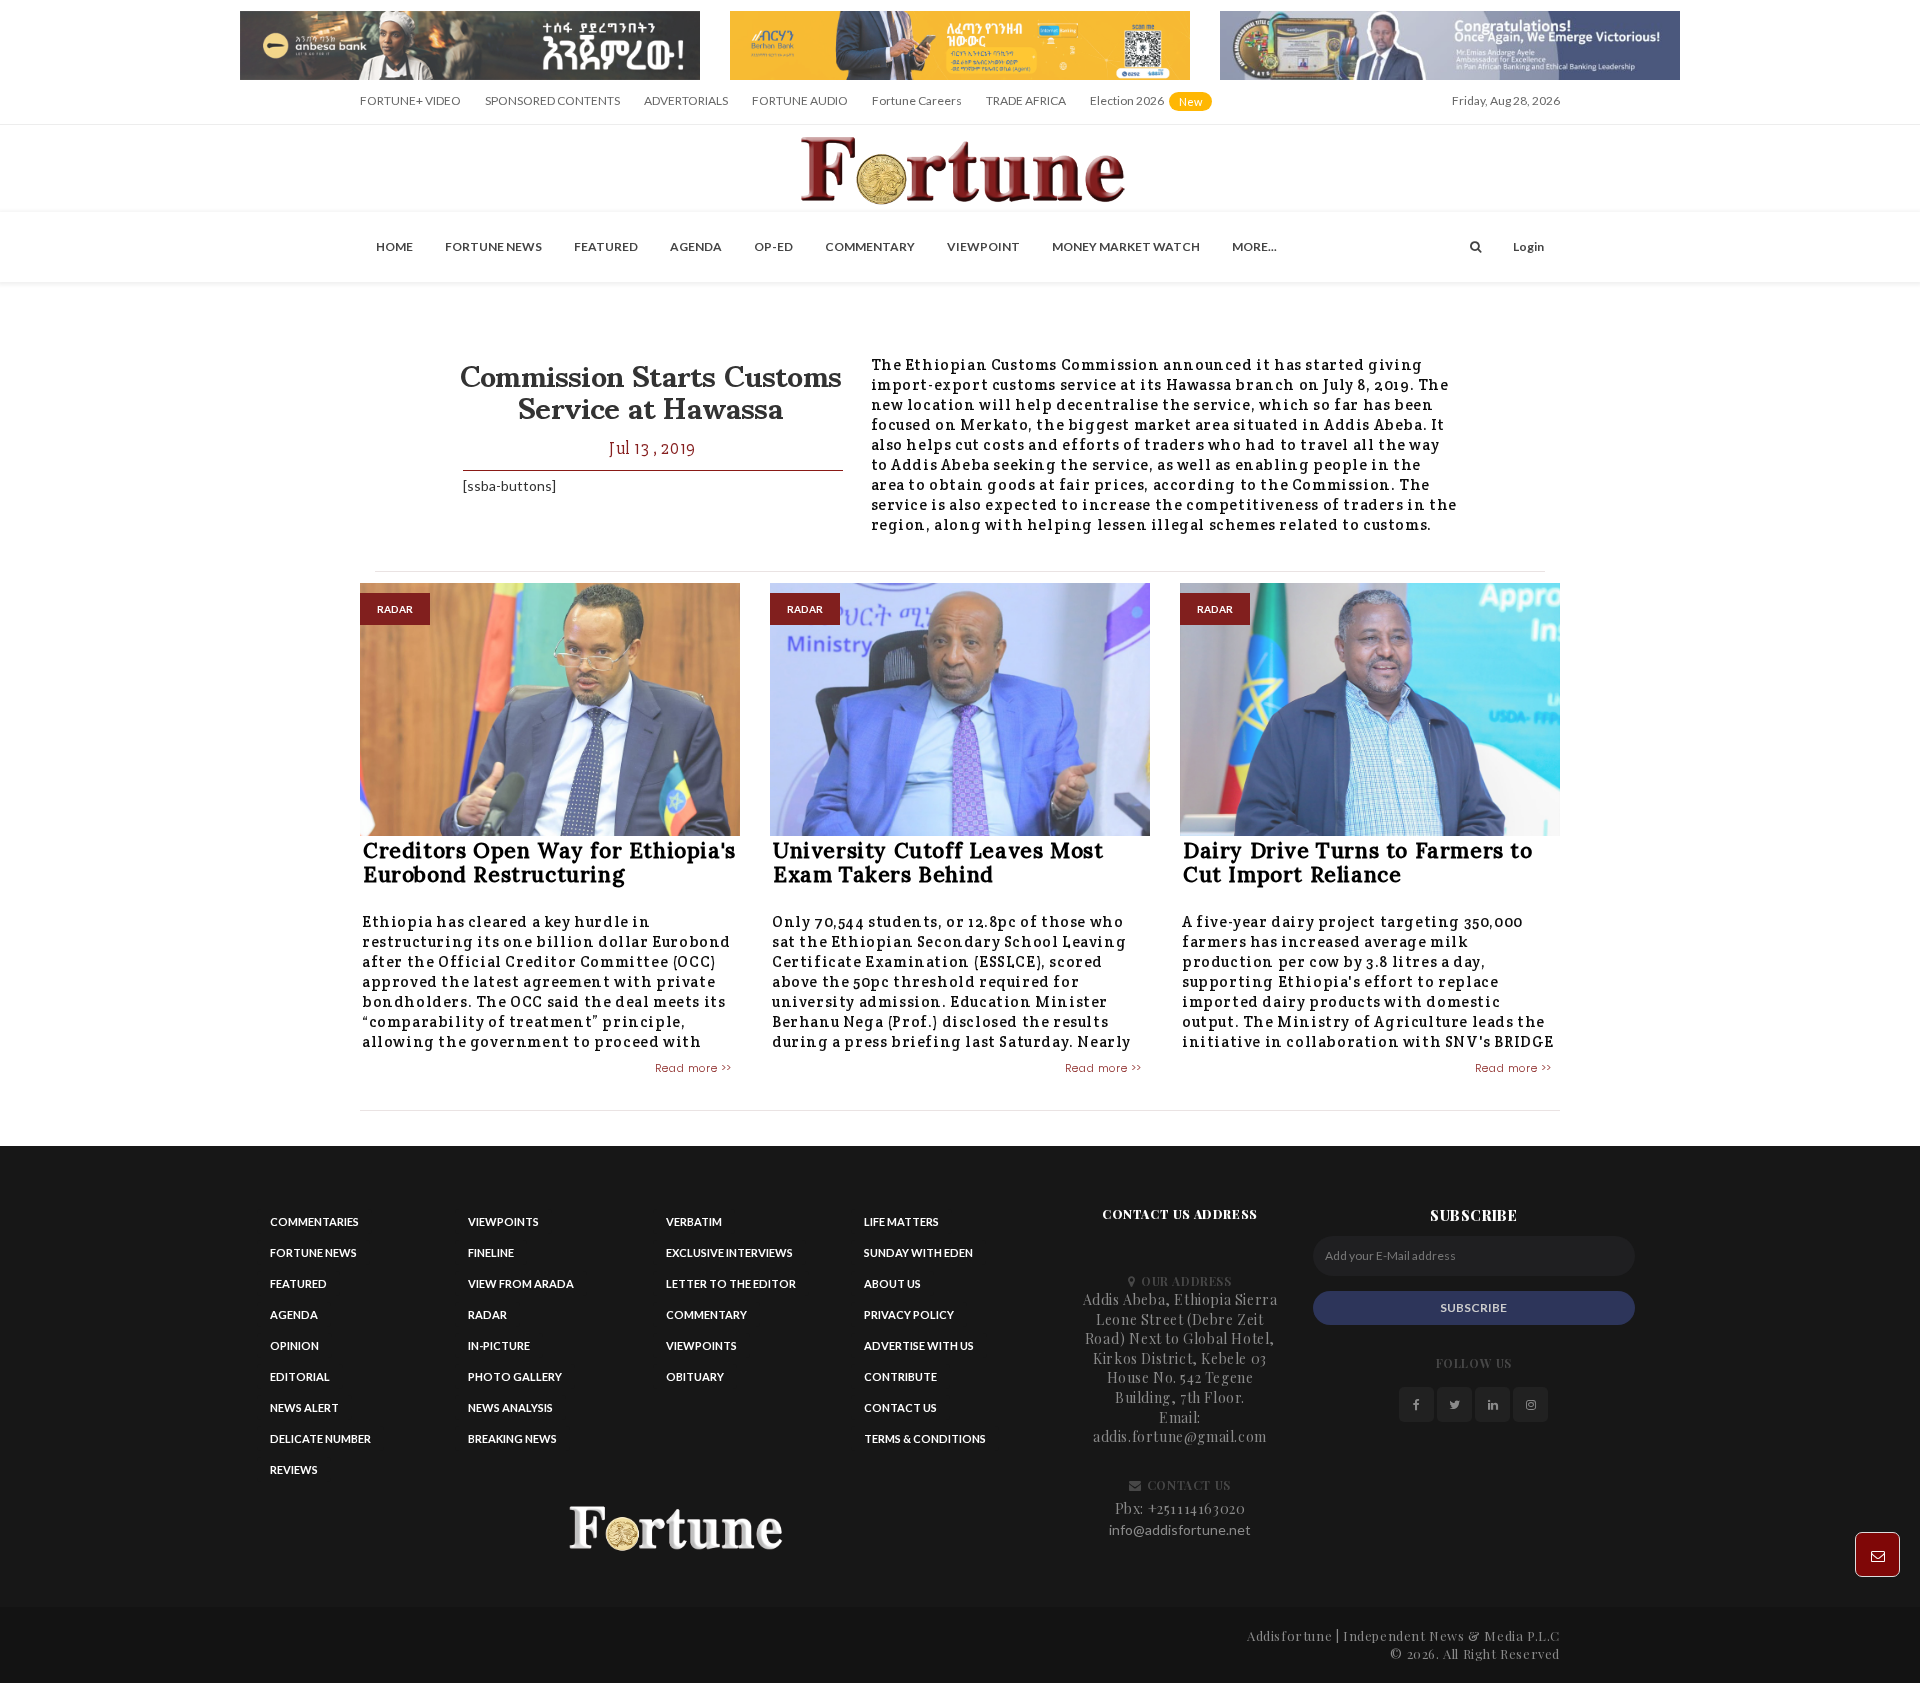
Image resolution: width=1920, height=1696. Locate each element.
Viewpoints (503, 1221)
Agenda (696, 246)
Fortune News (493, 246)
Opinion (294, 1345)
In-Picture (499, 1345)
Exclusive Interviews (729, 1252)
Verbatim (694, 1221)
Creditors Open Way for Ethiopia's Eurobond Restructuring (549, 862)
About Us (892, 1283)
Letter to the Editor (731, 1283)
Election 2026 (1152, 107)
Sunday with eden (918, 1252)
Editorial (300, 1376)
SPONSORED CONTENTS (552, 100)
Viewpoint (983, 246)
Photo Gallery (515, 1376)
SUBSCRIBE (1473, 1307)
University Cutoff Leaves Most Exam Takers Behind (938, 862)
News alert (304, 1407)
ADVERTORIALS (686, 100)
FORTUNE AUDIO (800, 100)
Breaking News (512, 1438)
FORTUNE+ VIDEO (410, 100)
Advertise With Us (919, 1345)
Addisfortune (1289, 1635)
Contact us (900, 1407)
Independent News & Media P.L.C (1451, 1635)
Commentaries (314, 1221)
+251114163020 (1197, 1508)
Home (394, 246)
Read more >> (693, 1068)
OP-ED (773, 246)
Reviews (294, 1469)
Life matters (901, 1221)
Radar (487, 1314)
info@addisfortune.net (1180, 1529)
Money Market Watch (1126, 246)
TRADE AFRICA (1026, 100)
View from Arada (521, 1283)
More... (1254, 246)
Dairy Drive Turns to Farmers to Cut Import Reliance (1358, 862)
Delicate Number (320, 1438)
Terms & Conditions (925, 1438)
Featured (606, 246)
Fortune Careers (917, 100)
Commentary (870, 246)
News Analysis (510, 1407)
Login (1528, 246)
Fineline (491, 1252)
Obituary (695, 1376)
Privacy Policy (909, 1314)
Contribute (900, 1376)
